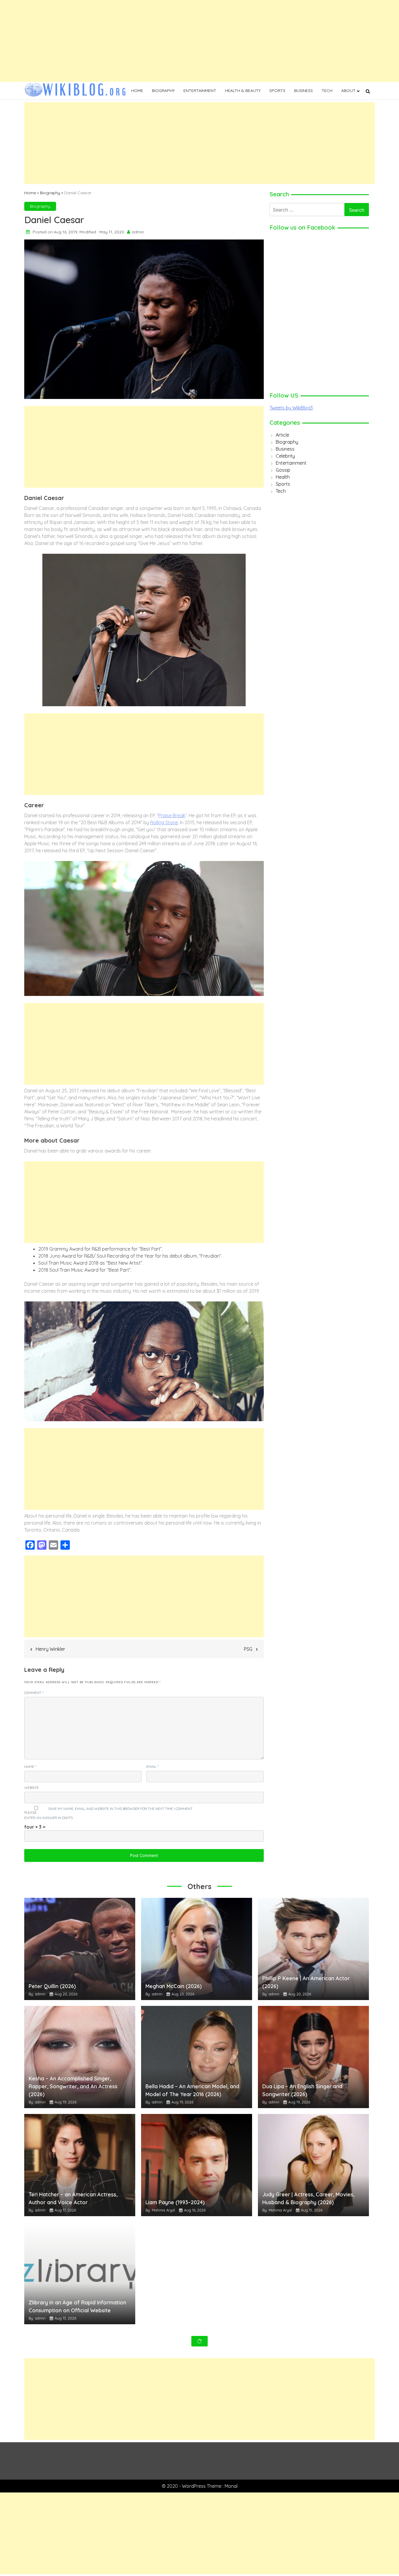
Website (32, 1788)
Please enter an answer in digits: (49, 1815)
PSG (248, 1649)
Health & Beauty (243, 91)
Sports (277, 91)
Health (283, 477)
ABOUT (348, 91)
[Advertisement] (175, 41)
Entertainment (200, 91)
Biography (163, 91)
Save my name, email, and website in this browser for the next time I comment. (120, 1809)
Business (303, 91)
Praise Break (172, 815)
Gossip (283, 470)
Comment (34, 1693)
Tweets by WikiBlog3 (291, 408)
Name (30, 1767)
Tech (327, 91)
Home (137, 91)
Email (152, 1767)
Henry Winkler (50, 1649)
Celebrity (285, 456)
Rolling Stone (164, 822)
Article (282, 435)
